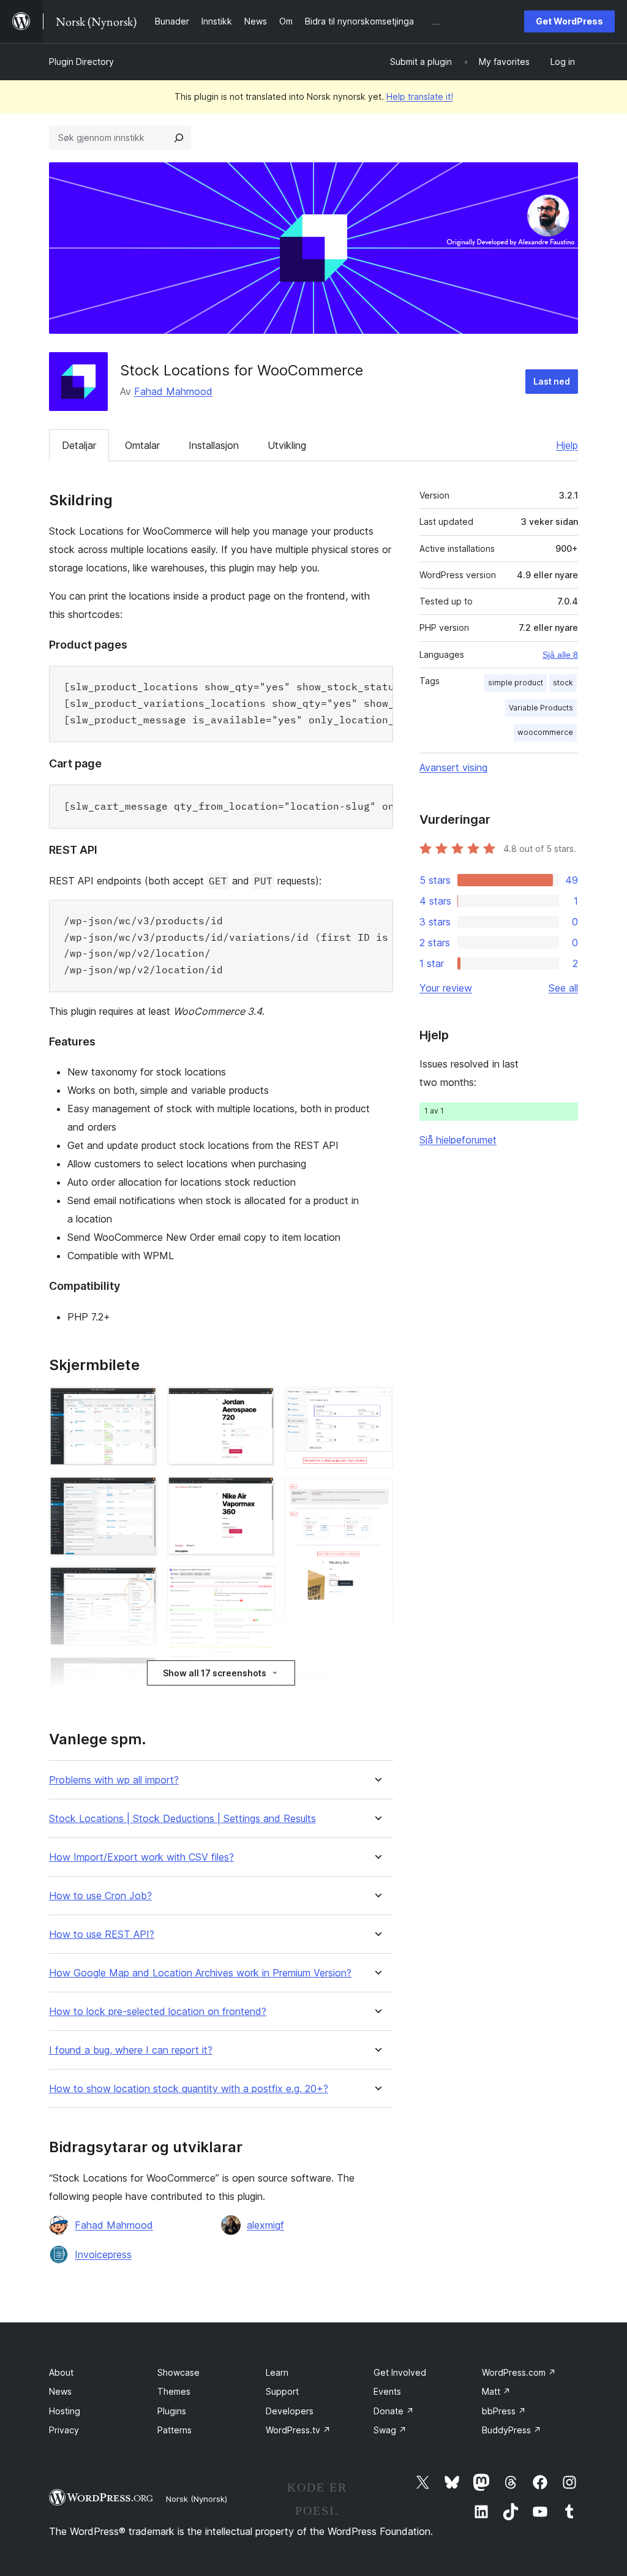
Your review (446, 988)
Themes (174, 2391)
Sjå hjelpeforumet (458, 1140)
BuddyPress (512, 2430)
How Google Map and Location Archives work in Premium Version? (200, 1973)
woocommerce (545, 732)
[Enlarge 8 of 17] (258, 1403)
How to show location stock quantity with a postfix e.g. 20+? (189, 2089)
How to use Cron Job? (100, 1896)
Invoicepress (103, 2254)
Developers (290, 2411)
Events (387, 2391)
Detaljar (79, 445)
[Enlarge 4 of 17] (141, 1673)
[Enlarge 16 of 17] (377, 1683)
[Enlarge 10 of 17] (258, 1583)
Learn (277, 2372)
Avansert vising (453, 767)
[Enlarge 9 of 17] (258, 1493)
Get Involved (400, 2372)
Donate (394, 2411)
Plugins (172, 2411)
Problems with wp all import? (114, 1780)
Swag (390, 2430)
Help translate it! (420, 96)
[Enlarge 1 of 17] (141, 1403)
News (60, 2391)
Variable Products (541, 708)
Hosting (65, 2411)
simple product (516, 683)
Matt (496, 2391)
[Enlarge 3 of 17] (141, 1583)
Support (282, 2391)
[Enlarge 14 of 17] (377, 1403)
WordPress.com (519, 2372)
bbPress (504, 2411)
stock (563, 683)
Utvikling (287, 445)
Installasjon (214, 445)
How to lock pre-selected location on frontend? (158, 2012)
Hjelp (567, 445)
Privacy (64, 2430)
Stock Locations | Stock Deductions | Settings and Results (182, 1819)
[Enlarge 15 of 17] (377, 1495)
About (61, 2372)
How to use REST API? (102, 1934)
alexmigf (265, 2225)
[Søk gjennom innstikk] (179, 138)
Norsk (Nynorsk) (197, 2499)
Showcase (178, 2372)
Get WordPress (569, 21)
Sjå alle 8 (560, 655)
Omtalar (142, 445)
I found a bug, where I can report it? (131, 2050)
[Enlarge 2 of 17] (141, 1493)
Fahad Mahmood (173, 391)
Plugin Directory (81, 62)
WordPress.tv (298, 2430)
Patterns (175, 2430)
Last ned (552, 381)
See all (563, 988)
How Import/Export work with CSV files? (141, 1857)
